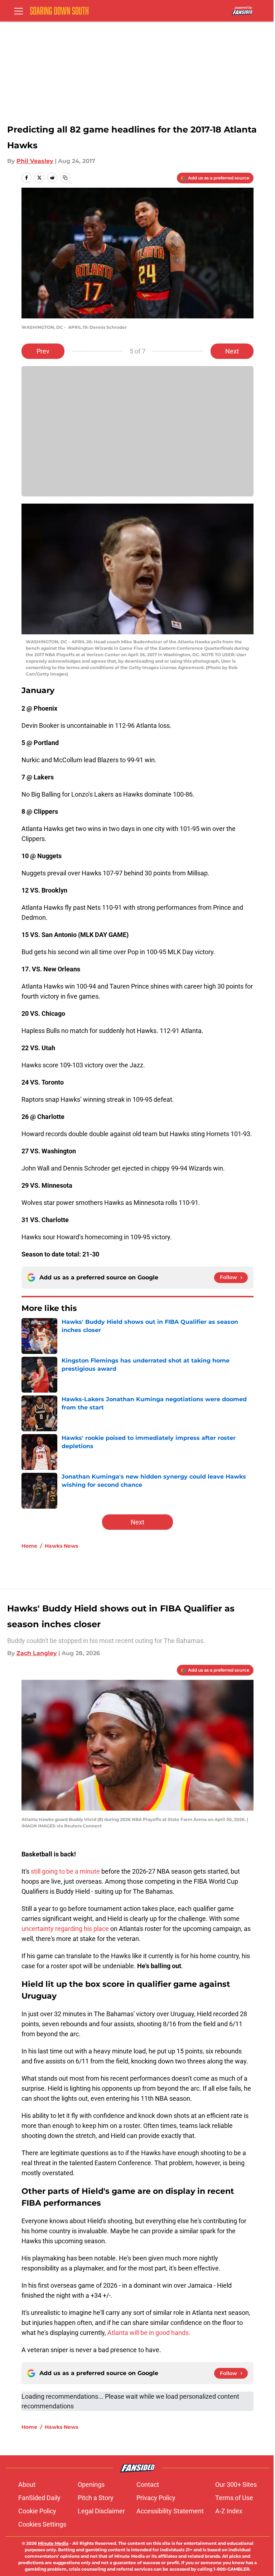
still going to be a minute (66, 1871)
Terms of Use (234, 2498)
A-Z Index (229, 2511)
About (27, 2484)
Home (29, 1546)
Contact (148, 2484)
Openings (91, 2484)
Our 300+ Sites (236, 2484)
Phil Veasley (35, 161)
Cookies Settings (42, 2524)
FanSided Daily (39, 2498)
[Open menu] (19, 11)
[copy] (65, 178)
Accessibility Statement (170, 2511)
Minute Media (53, 2543)
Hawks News (61, 1546)
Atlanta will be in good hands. (149, 2333)
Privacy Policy (156, 2498)
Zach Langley (37, 1653)
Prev (43, 351)
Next (232, 351)
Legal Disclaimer (101, 2511)
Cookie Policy (37, 2511)
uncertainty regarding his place (65, 1929)
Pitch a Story (96, 2498)
